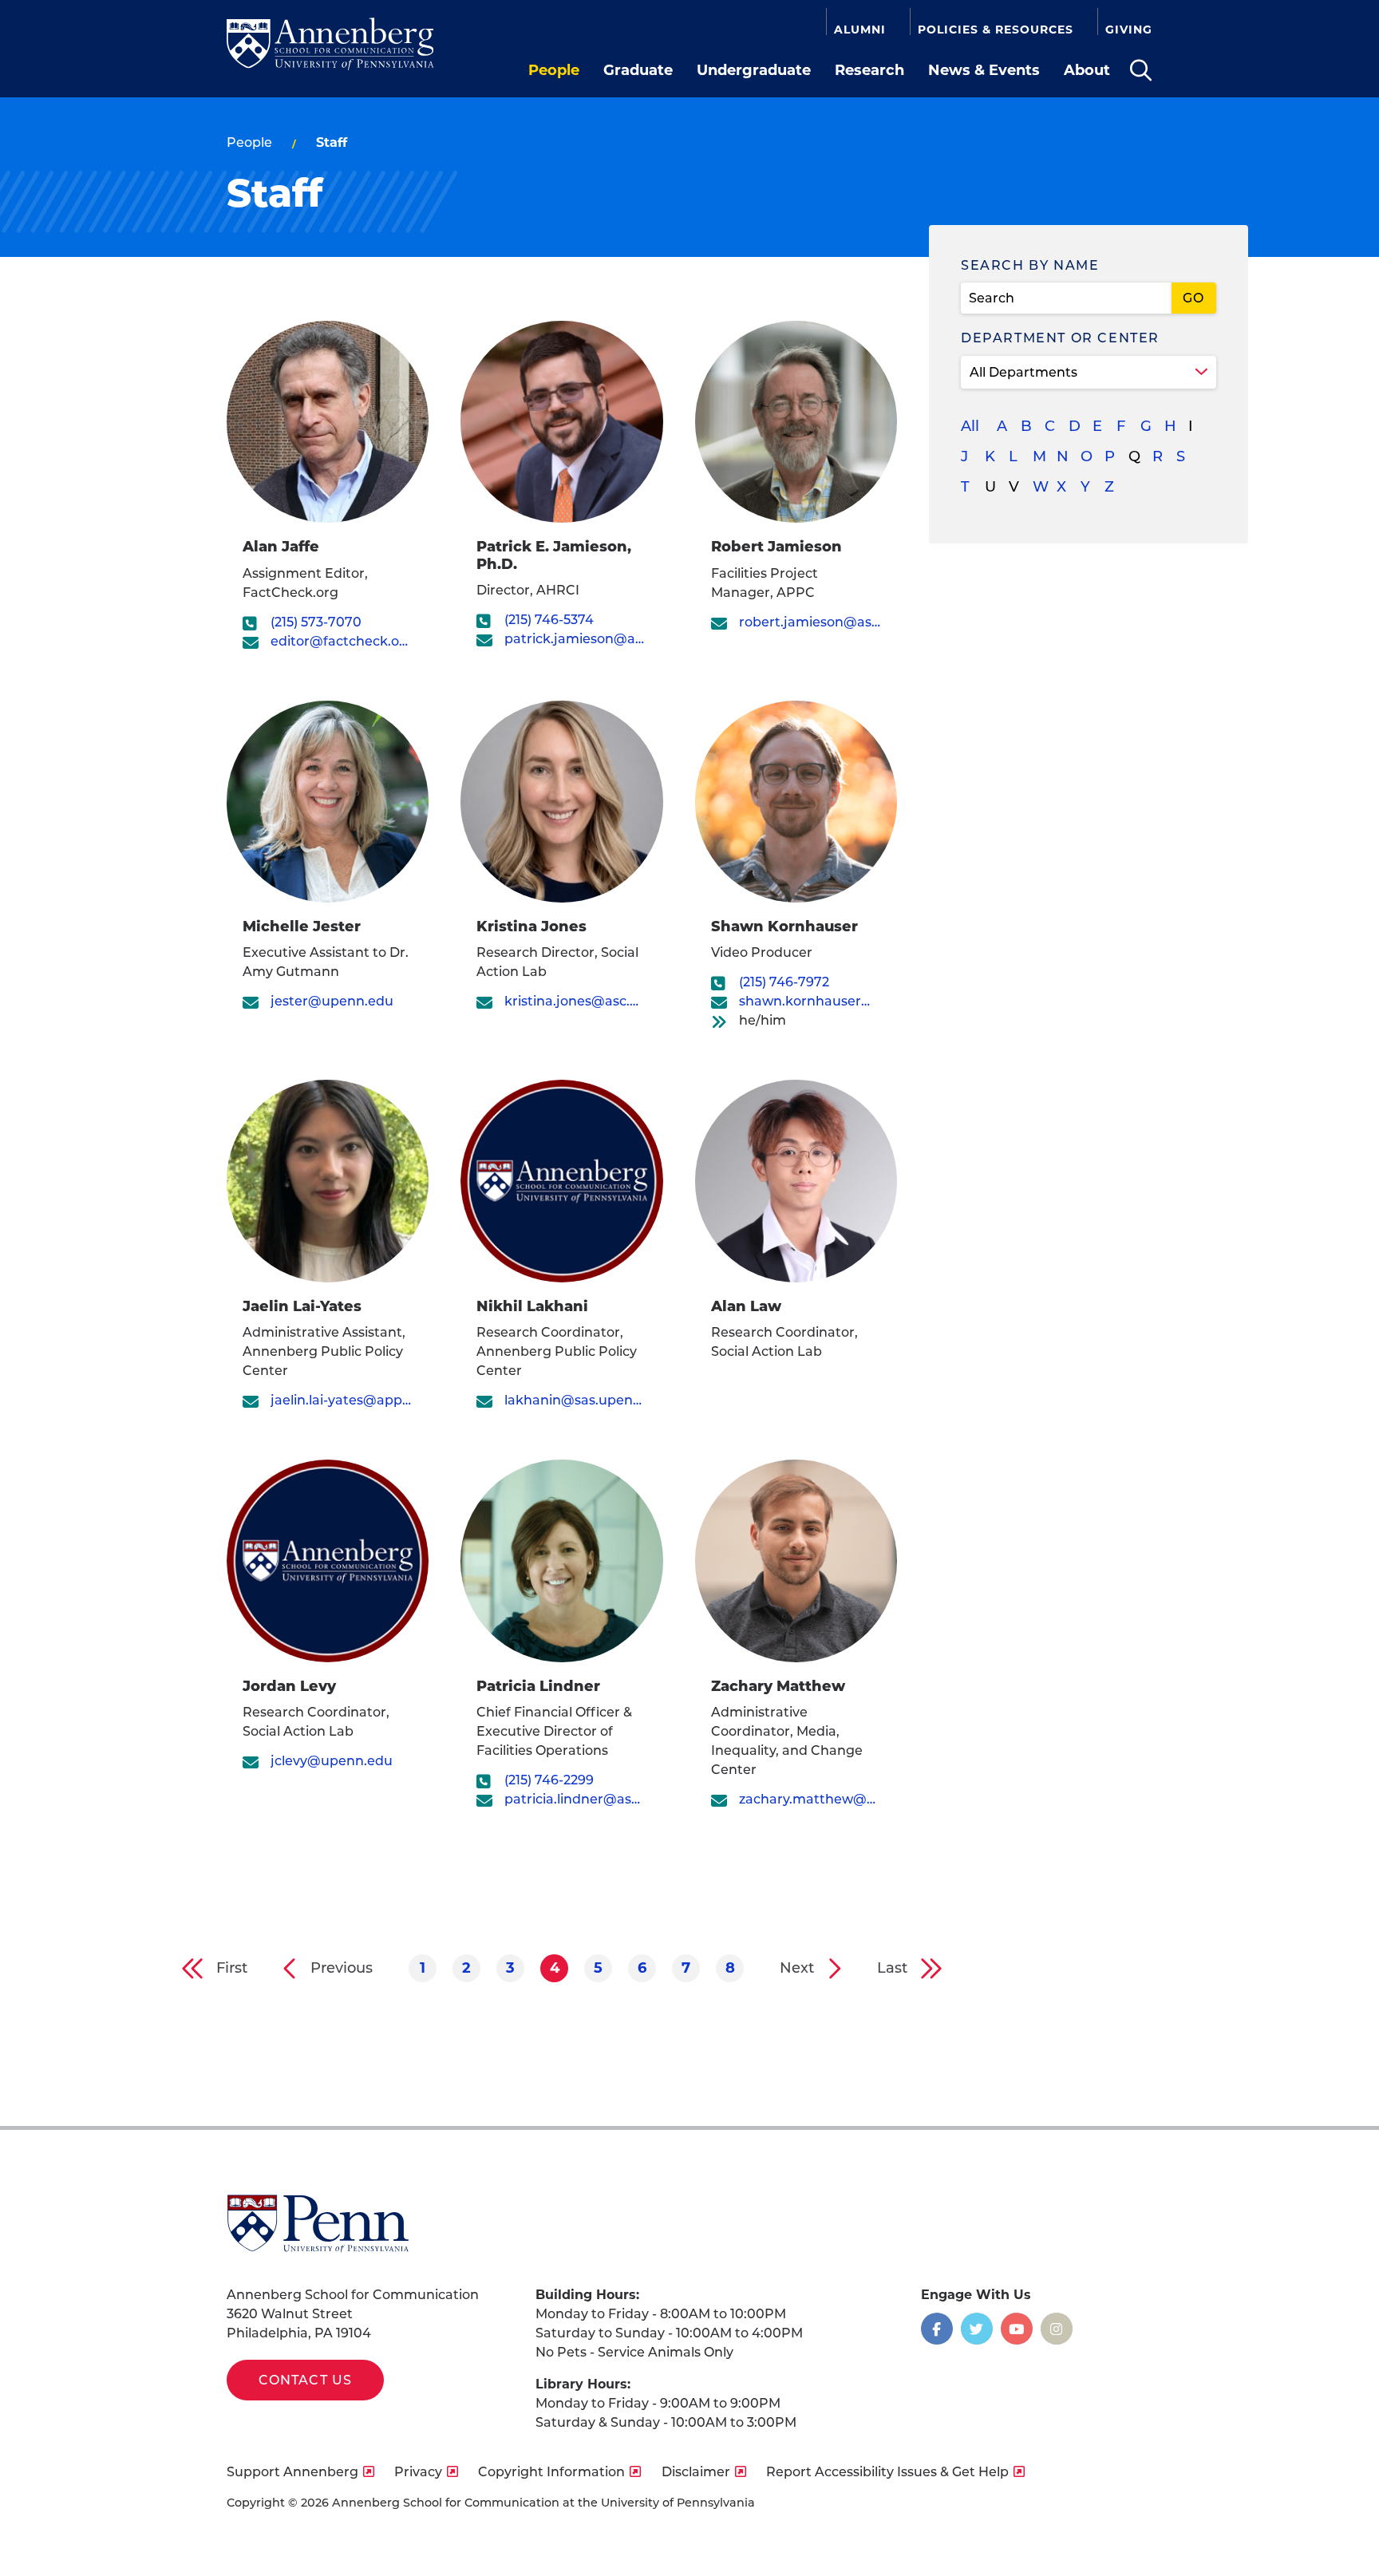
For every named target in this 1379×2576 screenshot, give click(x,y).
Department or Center (1060, 338)
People (554, 70)
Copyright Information (551, 2472)
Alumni (860, 30)
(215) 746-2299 (549, 1780)
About (1087, 70)
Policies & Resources (996, 30)
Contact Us (305, 2380)
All (970, 426)
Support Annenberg (292, 2472)
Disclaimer (696, 2472)
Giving (1129, 30)
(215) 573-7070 (316, 622)
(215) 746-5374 (549, 620)
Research (869, 70)
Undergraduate (754, 70)
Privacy (418, 2472)
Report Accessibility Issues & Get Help (887, 2472)
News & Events (984, 70)
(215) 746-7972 (784, 982)
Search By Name (1030, 265)
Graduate (638, 70)
